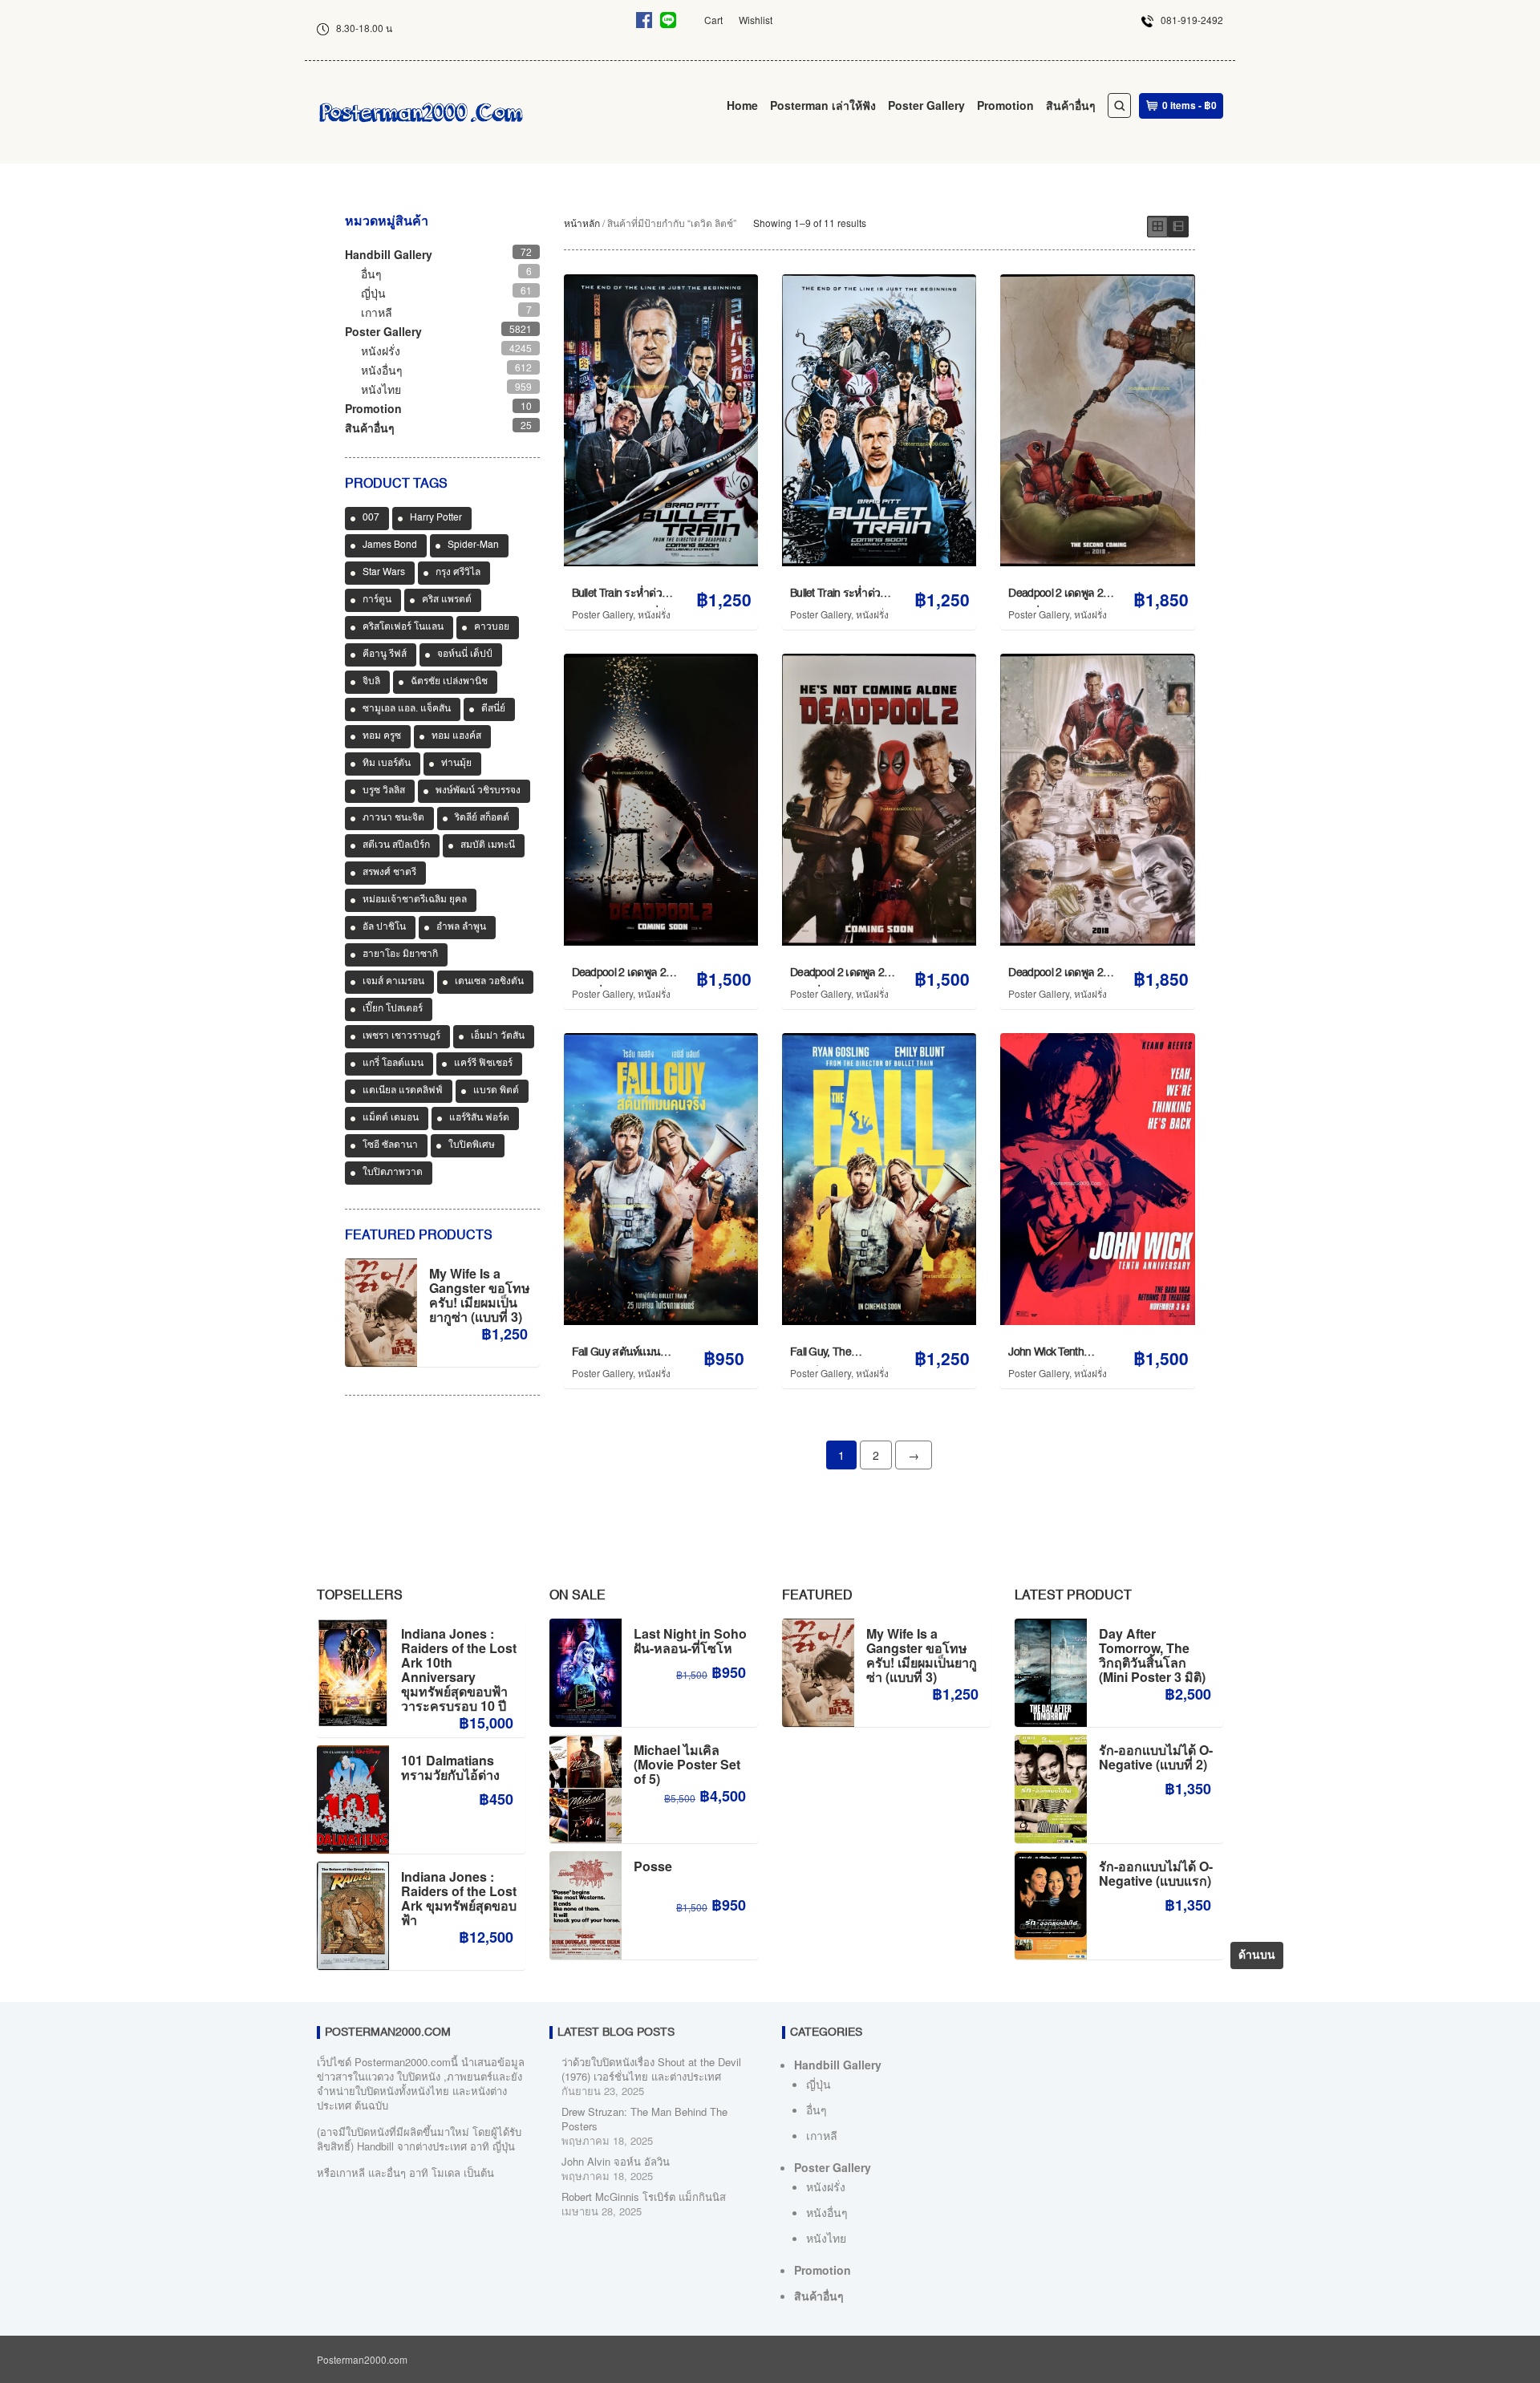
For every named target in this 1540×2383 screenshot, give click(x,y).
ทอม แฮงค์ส (456, 736)
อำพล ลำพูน (461, 927)
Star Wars (384, 573)
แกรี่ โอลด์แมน (393, 1064)
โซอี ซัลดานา (390, 1145)
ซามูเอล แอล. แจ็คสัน (407, 709)
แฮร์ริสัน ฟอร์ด (479, 1118)
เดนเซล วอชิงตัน (489, 982)
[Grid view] (1157, 227)
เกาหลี (377, 312)
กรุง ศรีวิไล (458, 573)
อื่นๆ (371, 274)
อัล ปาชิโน (384, 927)
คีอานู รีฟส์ (385, 655)
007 (371, 518)
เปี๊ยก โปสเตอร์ (393, 1009)
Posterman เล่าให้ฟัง (823, 105)
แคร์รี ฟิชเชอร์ (483, 1064)
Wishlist (756, 20)
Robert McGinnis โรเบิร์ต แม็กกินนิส (644, 2197)
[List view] (1178, 227)
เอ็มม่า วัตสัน (498, 1036)
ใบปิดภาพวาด (393, 1173)
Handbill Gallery (389, 254)
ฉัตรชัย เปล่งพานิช (449, 682)
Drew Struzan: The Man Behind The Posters (644, 2119)
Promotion (1005, 105)
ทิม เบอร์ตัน (387, 764)
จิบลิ (371, 682)
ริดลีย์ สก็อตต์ (482, 818)
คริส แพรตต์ (447, 600)
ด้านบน (1257, 1955)
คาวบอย (492, 627)
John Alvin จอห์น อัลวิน (616, 2161)
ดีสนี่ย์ (493, 709)
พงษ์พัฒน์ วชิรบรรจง (478, 791)
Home (742, 105)
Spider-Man (473, 545)
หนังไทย (381, 389)
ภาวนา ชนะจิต (393, 818)
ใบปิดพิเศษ (472, 1145)
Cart (713, 20)
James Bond (390, 545)
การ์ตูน (377, 600)
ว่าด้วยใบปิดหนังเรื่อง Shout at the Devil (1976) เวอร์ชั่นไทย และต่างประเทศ (651, 2069)
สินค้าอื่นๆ (1071, 105)
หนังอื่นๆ (382, 370)
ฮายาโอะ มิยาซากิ (400, 954)
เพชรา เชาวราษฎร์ (401, 1036)
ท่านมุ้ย (456, 764)
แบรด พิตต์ (496, 1091)
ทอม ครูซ (382, 736)
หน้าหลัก (582, 223)
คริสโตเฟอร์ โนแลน (403, 627)
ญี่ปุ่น (373, 293)
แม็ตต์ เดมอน (391, 1118)
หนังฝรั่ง (654, 614)
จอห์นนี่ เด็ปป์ (465, 655)
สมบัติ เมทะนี (488, 845)
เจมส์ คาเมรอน (393, 982)
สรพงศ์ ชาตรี (389, 873)
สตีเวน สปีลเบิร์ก (396, 845)
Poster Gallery (926, 105)
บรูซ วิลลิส (384, 791)
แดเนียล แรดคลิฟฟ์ (403, 1091)
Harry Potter (436, 518)
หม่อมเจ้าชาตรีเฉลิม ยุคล (415, 900)
